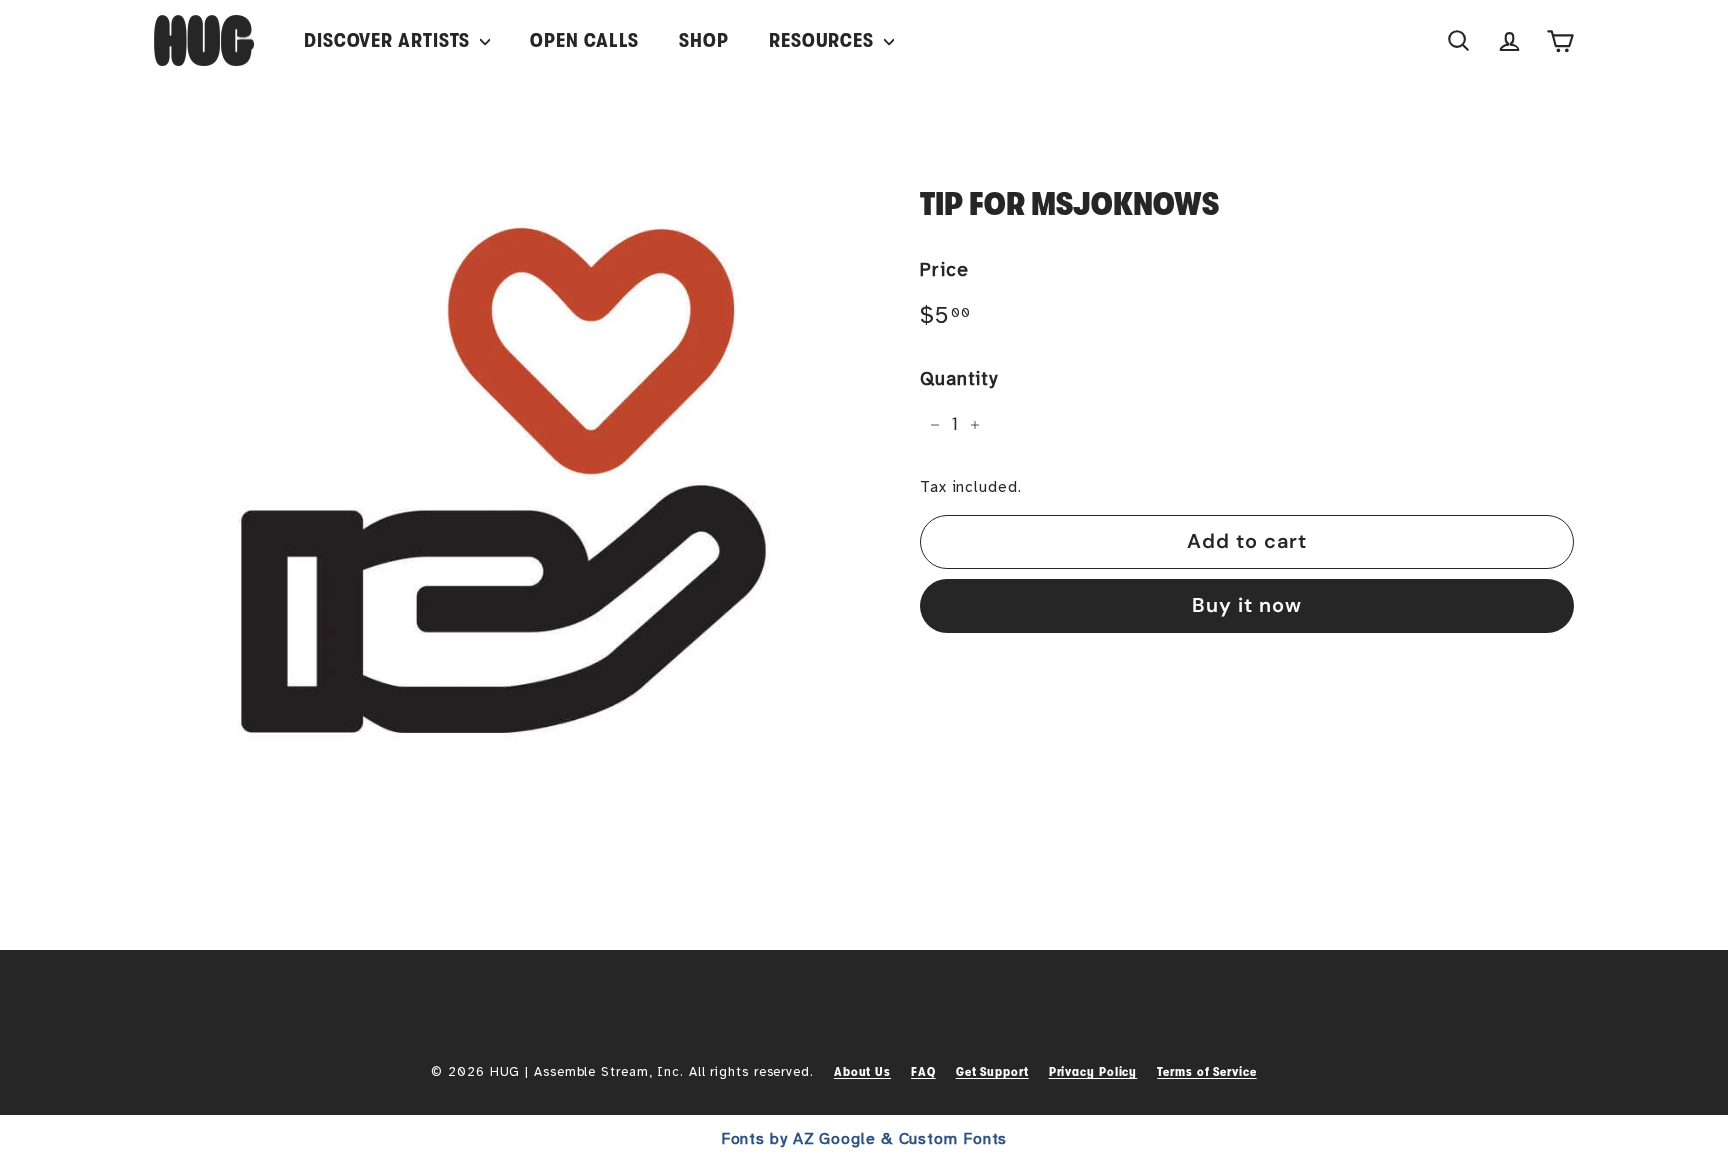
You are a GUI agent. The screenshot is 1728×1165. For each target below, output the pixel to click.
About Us (862, 1071)
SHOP (704, 40)
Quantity (959, 379)
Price (944, 270)
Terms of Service (1206, 1071)
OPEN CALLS (584, 40)
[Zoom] (503, 480)
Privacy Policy (1093, 1071)
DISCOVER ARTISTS (389, 40)
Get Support (992, 1071)
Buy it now (1247, 605)
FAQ (923, 1071)
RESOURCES (824, 40)
